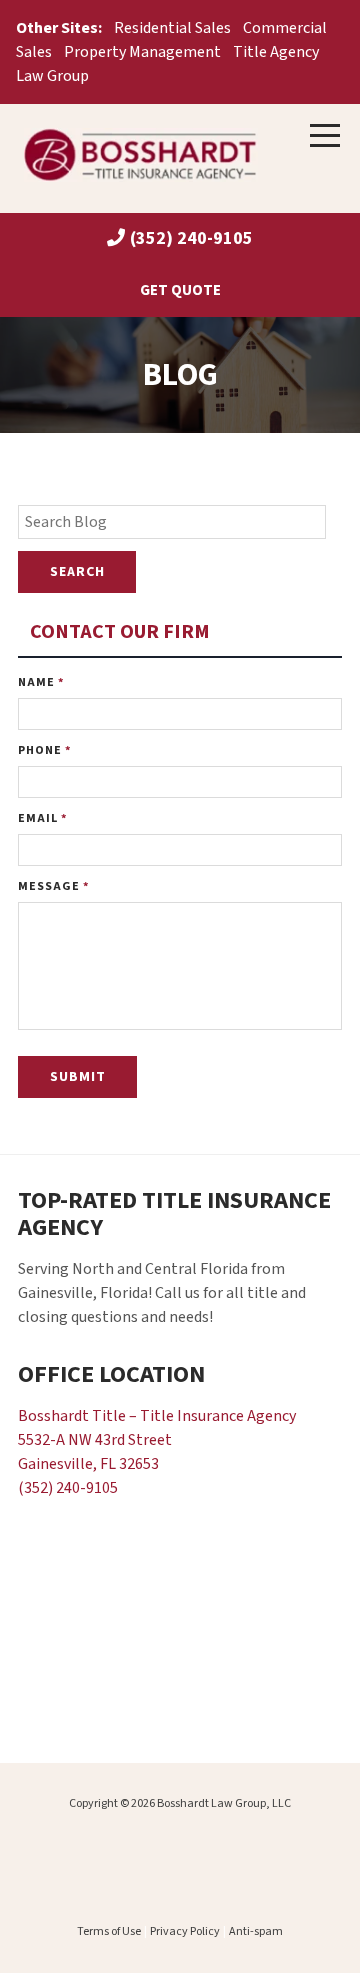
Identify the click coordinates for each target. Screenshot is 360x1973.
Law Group (52, 76)
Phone (44, 750)
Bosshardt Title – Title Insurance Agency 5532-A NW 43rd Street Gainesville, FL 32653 (157, 1440)
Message (53, 886)
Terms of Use (109, 1931)
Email (42, 818)
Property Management (142, 52)
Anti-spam (256, 1931)
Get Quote (180, 290)
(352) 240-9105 (191, 238)
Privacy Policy (185, 1931)
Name (41, 682)
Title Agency (276, 52)
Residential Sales (172, 28)
